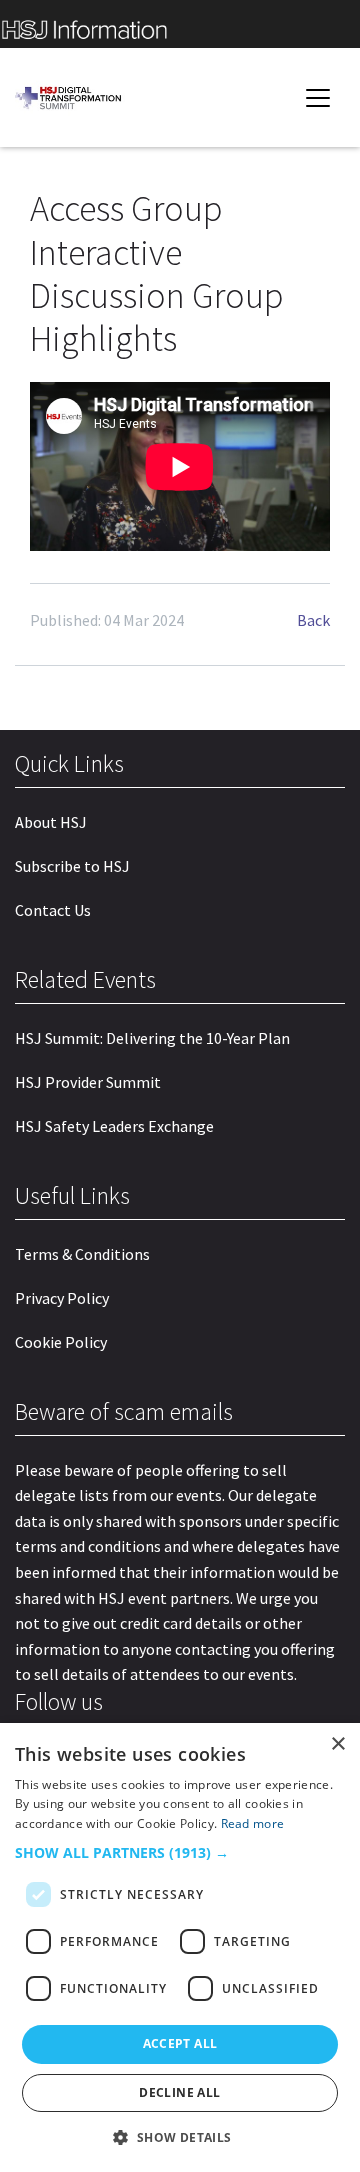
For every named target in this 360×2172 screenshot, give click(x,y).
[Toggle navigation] (318, 98)
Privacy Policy (62, 1298)
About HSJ (51, 822)
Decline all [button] (179, 2092)
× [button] (337, 1744)
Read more (253, 1823)
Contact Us (53, 910)
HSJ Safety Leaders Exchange (114, 1126)
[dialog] (180, 1947)
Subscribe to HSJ (72, 866)
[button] (180, 1853)
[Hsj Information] (180, 24)
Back (313, 620)
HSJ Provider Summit (88, 1082)
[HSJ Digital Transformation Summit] (75, 97)
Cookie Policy (61, 1342)
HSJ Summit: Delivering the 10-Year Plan (152, 1038)
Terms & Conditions (82, 1254)
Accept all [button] (180, 2043)
